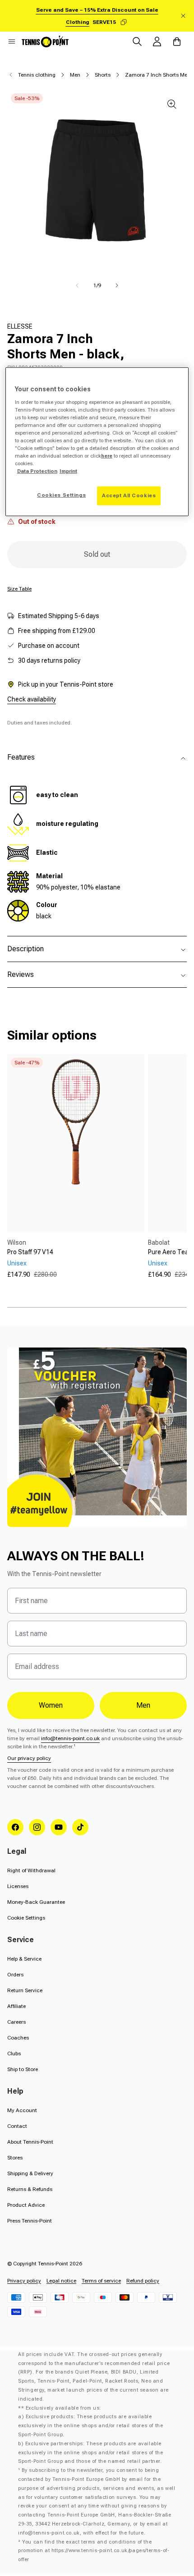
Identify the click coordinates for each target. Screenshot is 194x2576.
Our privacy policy (29, 1758)
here (107, 456)
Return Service (25, 1990)
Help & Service (24, 1959)
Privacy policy (24, 2281)
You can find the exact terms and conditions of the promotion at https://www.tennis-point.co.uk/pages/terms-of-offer (94, 2551)
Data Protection (37, 471)
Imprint (68, 471)
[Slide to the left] (77, 285)
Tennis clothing (37, 75)
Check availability (32, 699)
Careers (16, 2022)
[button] (12, 41)
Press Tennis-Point (30, 2221)
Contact (17, 2126)
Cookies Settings (61, 495)
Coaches (18, 2038)
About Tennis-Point (30, 2142)
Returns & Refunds (30, 2189)
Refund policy (143, 2281)
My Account (22, 2110)
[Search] (137, 41)
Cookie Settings (26, 1918)
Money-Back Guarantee (36, 1902)
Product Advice (26, 2205)
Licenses (18, 1886)
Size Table (19, 589)
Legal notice (61, 2281)
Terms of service (101, 2281)
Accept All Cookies (129, 495)
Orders (15, 1975)
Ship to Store (23, 2069)
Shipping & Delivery (30, 2173)
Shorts (103, 75)
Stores (15, 2158)
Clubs (14, 2053)
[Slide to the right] (117, 285)
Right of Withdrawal (31, 1870)
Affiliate (16, 2006)
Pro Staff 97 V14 (30, 1252)
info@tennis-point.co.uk (70, 1738)
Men (75, 75)
